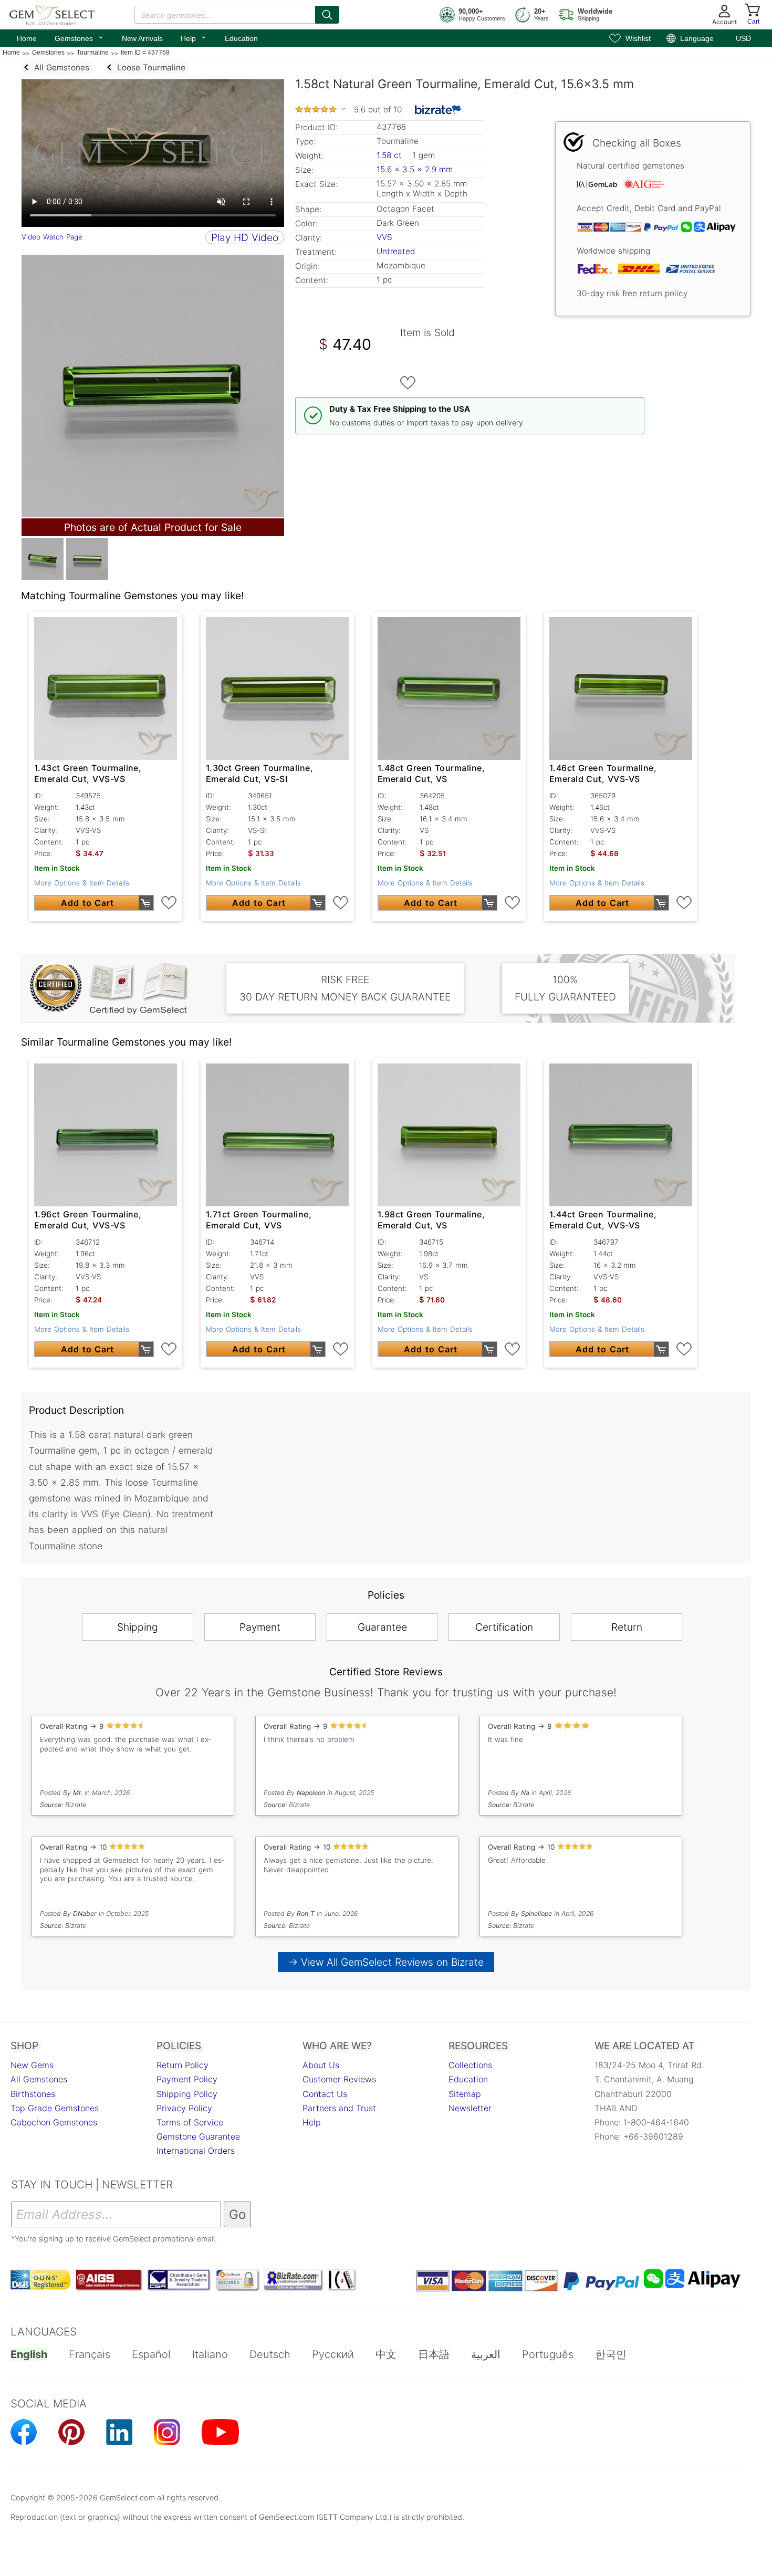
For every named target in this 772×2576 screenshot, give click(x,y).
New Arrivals (142, 38)
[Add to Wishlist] (408, 383)
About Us (321, 2065)
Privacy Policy (184, 2108)
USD (743, 38)
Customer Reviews (339, 2079)
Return (627, 1627)
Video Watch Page (52, 237)
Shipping (138, 1627)
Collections (470, 2065)
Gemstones (79, 37)
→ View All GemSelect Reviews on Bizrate (386, 1962)
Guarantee (382, 1627)
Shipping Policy (187, 2094)
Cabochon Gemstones (54, 2122)
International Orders (196, 2151)
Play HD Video (245, 237)
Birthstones (33, 2094)
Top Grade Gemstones (55, 2108)
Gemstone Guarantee (198, 2136)
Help (194, 37)
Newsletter (470, 2108)
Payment (260, 1627)
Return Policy (182, 2065)
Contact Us (325, 2094)
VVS (384, 237)
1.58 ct (390, 155)
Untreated (396, 251)
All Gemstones (39, 2079)
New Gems (32, 2065)
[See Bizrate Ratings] (438, 110)
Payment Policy (187, 2079)
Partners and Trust (339, 2108)
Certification (504, 1627)
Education (241, 38)
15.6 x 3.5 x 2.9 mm (415, 169)
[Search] (327, 15)
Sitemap (465, 2094)
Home (27, 38)
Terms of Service (190, 2122)
